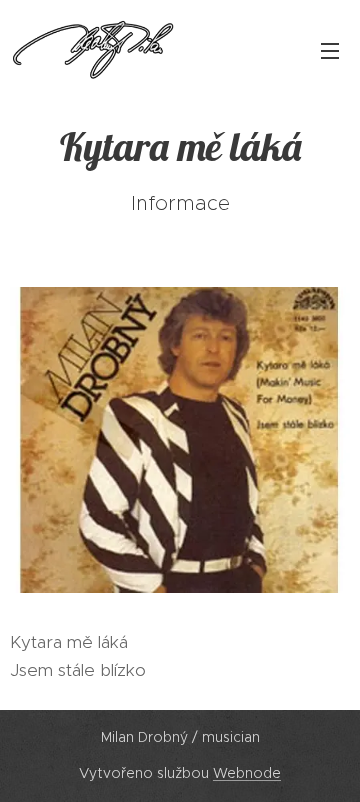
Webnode (247, 773)
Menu (330, 50)
